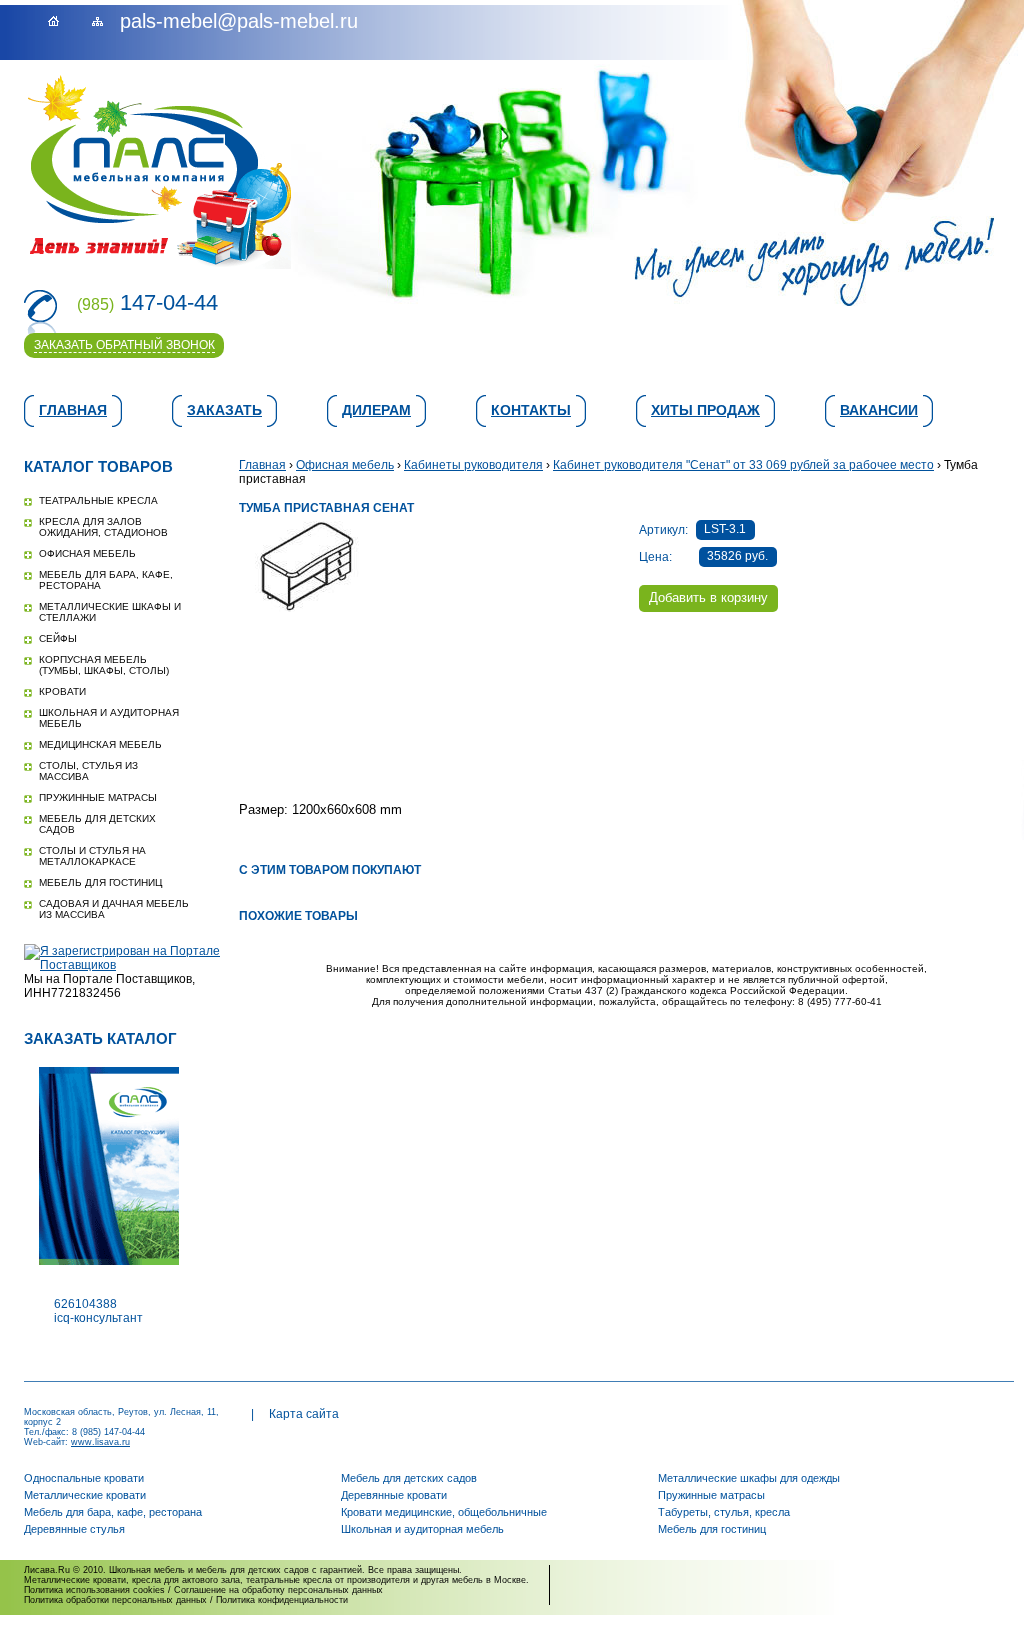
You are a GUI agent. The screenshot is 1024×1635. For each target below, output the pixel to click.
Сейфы (58, 638)
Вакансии (879, 410)
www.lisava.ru (100, 1442)
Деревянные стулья (74, 1529)
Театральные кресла (98, 500)
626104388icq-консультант (98, 1311)
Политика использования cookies (94, 1590)
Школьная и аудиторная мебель (422, 1529)
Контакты (531, 410)
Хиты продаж (705, 410)
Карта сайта (304, 1414)
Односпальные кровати (84, 1478)
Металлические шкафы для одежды (749, 1478)
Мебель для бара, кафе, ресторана (113, 1512)
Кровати (62, 691)
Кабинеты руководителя (473, 465)
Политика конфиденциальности (282, 1600)
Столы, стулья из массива (88, 771)
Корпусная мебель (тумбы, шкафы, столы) (104, 665)
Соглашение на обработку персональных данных (278, 1590)
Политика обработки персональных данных (115, 1600)
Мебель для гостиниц (100, 882)
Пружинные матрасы (98, 797)
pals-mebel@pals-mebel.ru (239, 21)
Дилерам (376, 410)
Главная (73, 410)
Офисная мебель (87, 553)
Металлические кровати (85, 1495)
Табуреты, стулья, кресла (724, 1512)
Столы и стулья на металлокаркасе (92, 856)
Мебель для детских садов (409, 1478)
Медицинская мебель (100, 744)
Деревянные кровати (394, 1495)
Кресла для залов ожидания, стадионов (103, 527)
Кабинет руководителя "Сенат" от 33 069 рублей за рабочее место (743, 465)
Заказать (224, 410)
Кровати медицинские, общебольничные (444, 1512)
